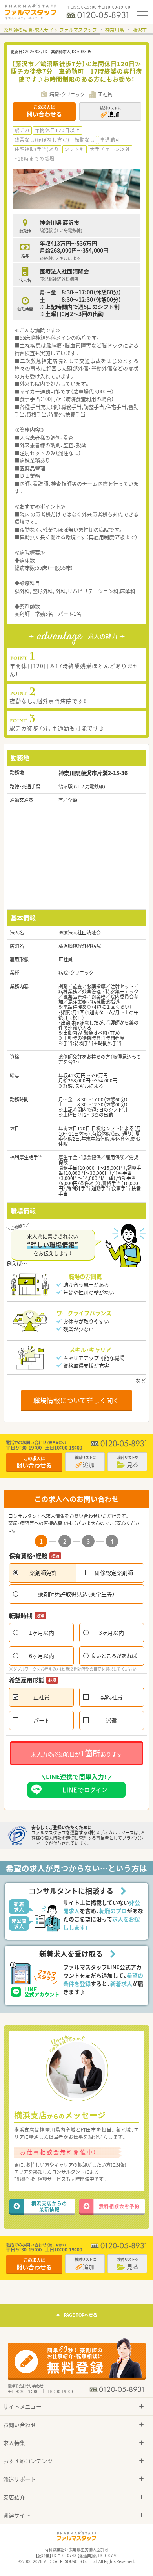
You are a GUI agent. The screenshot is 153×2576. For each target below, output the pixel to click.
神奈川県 (115, 30)
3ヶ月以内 (111, 1632)
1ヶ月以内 (42, 1632)
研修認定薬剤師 (114, 1573)
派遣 (111, 1720)
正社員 (42, 1697)
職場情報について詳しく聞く (76, 1400)
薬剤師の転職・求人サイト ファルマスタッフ (50, 30)
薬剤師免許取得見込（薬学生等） (76, 1594)
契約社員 (111, 1697)
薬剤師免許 (43, 1573)
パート (42, 1720)
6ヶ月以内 (42, 1656)
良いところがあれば (114, 1655)
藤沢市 (140, 30)
